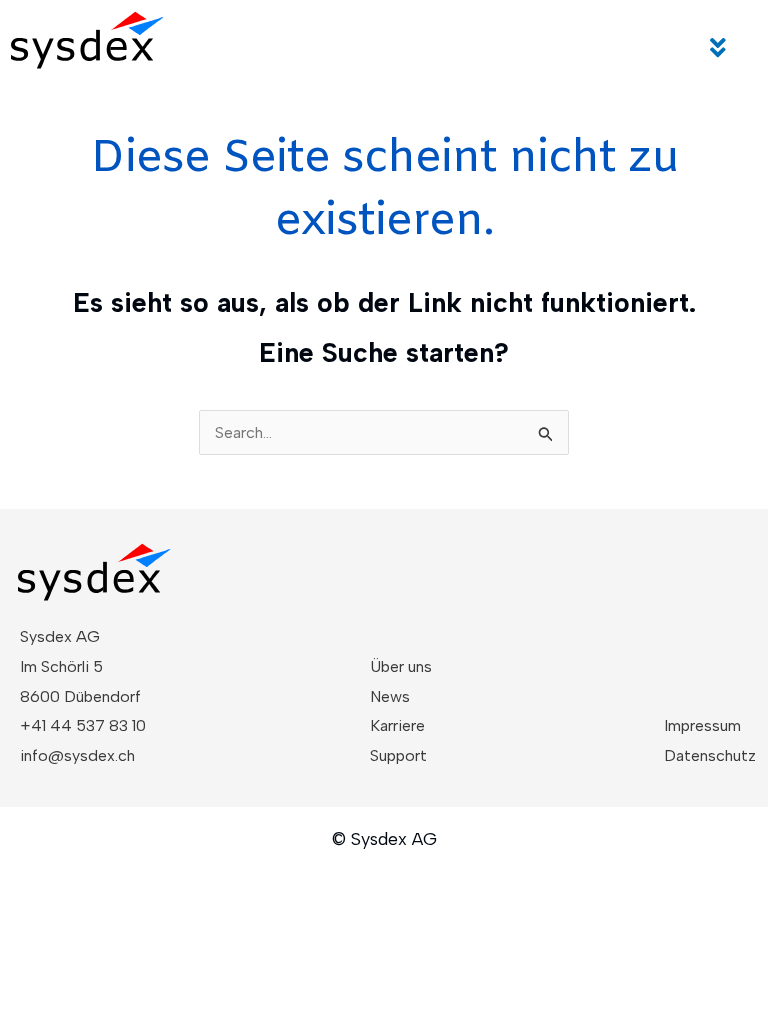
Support (398, 755)
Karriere (397, 725)
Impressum (702, 725)
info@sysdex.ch (77, 755)
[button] (719, 48)
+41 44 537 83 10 (83, 725)
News (390, 696)
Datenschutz (710, 755)
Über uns (401, 666)
